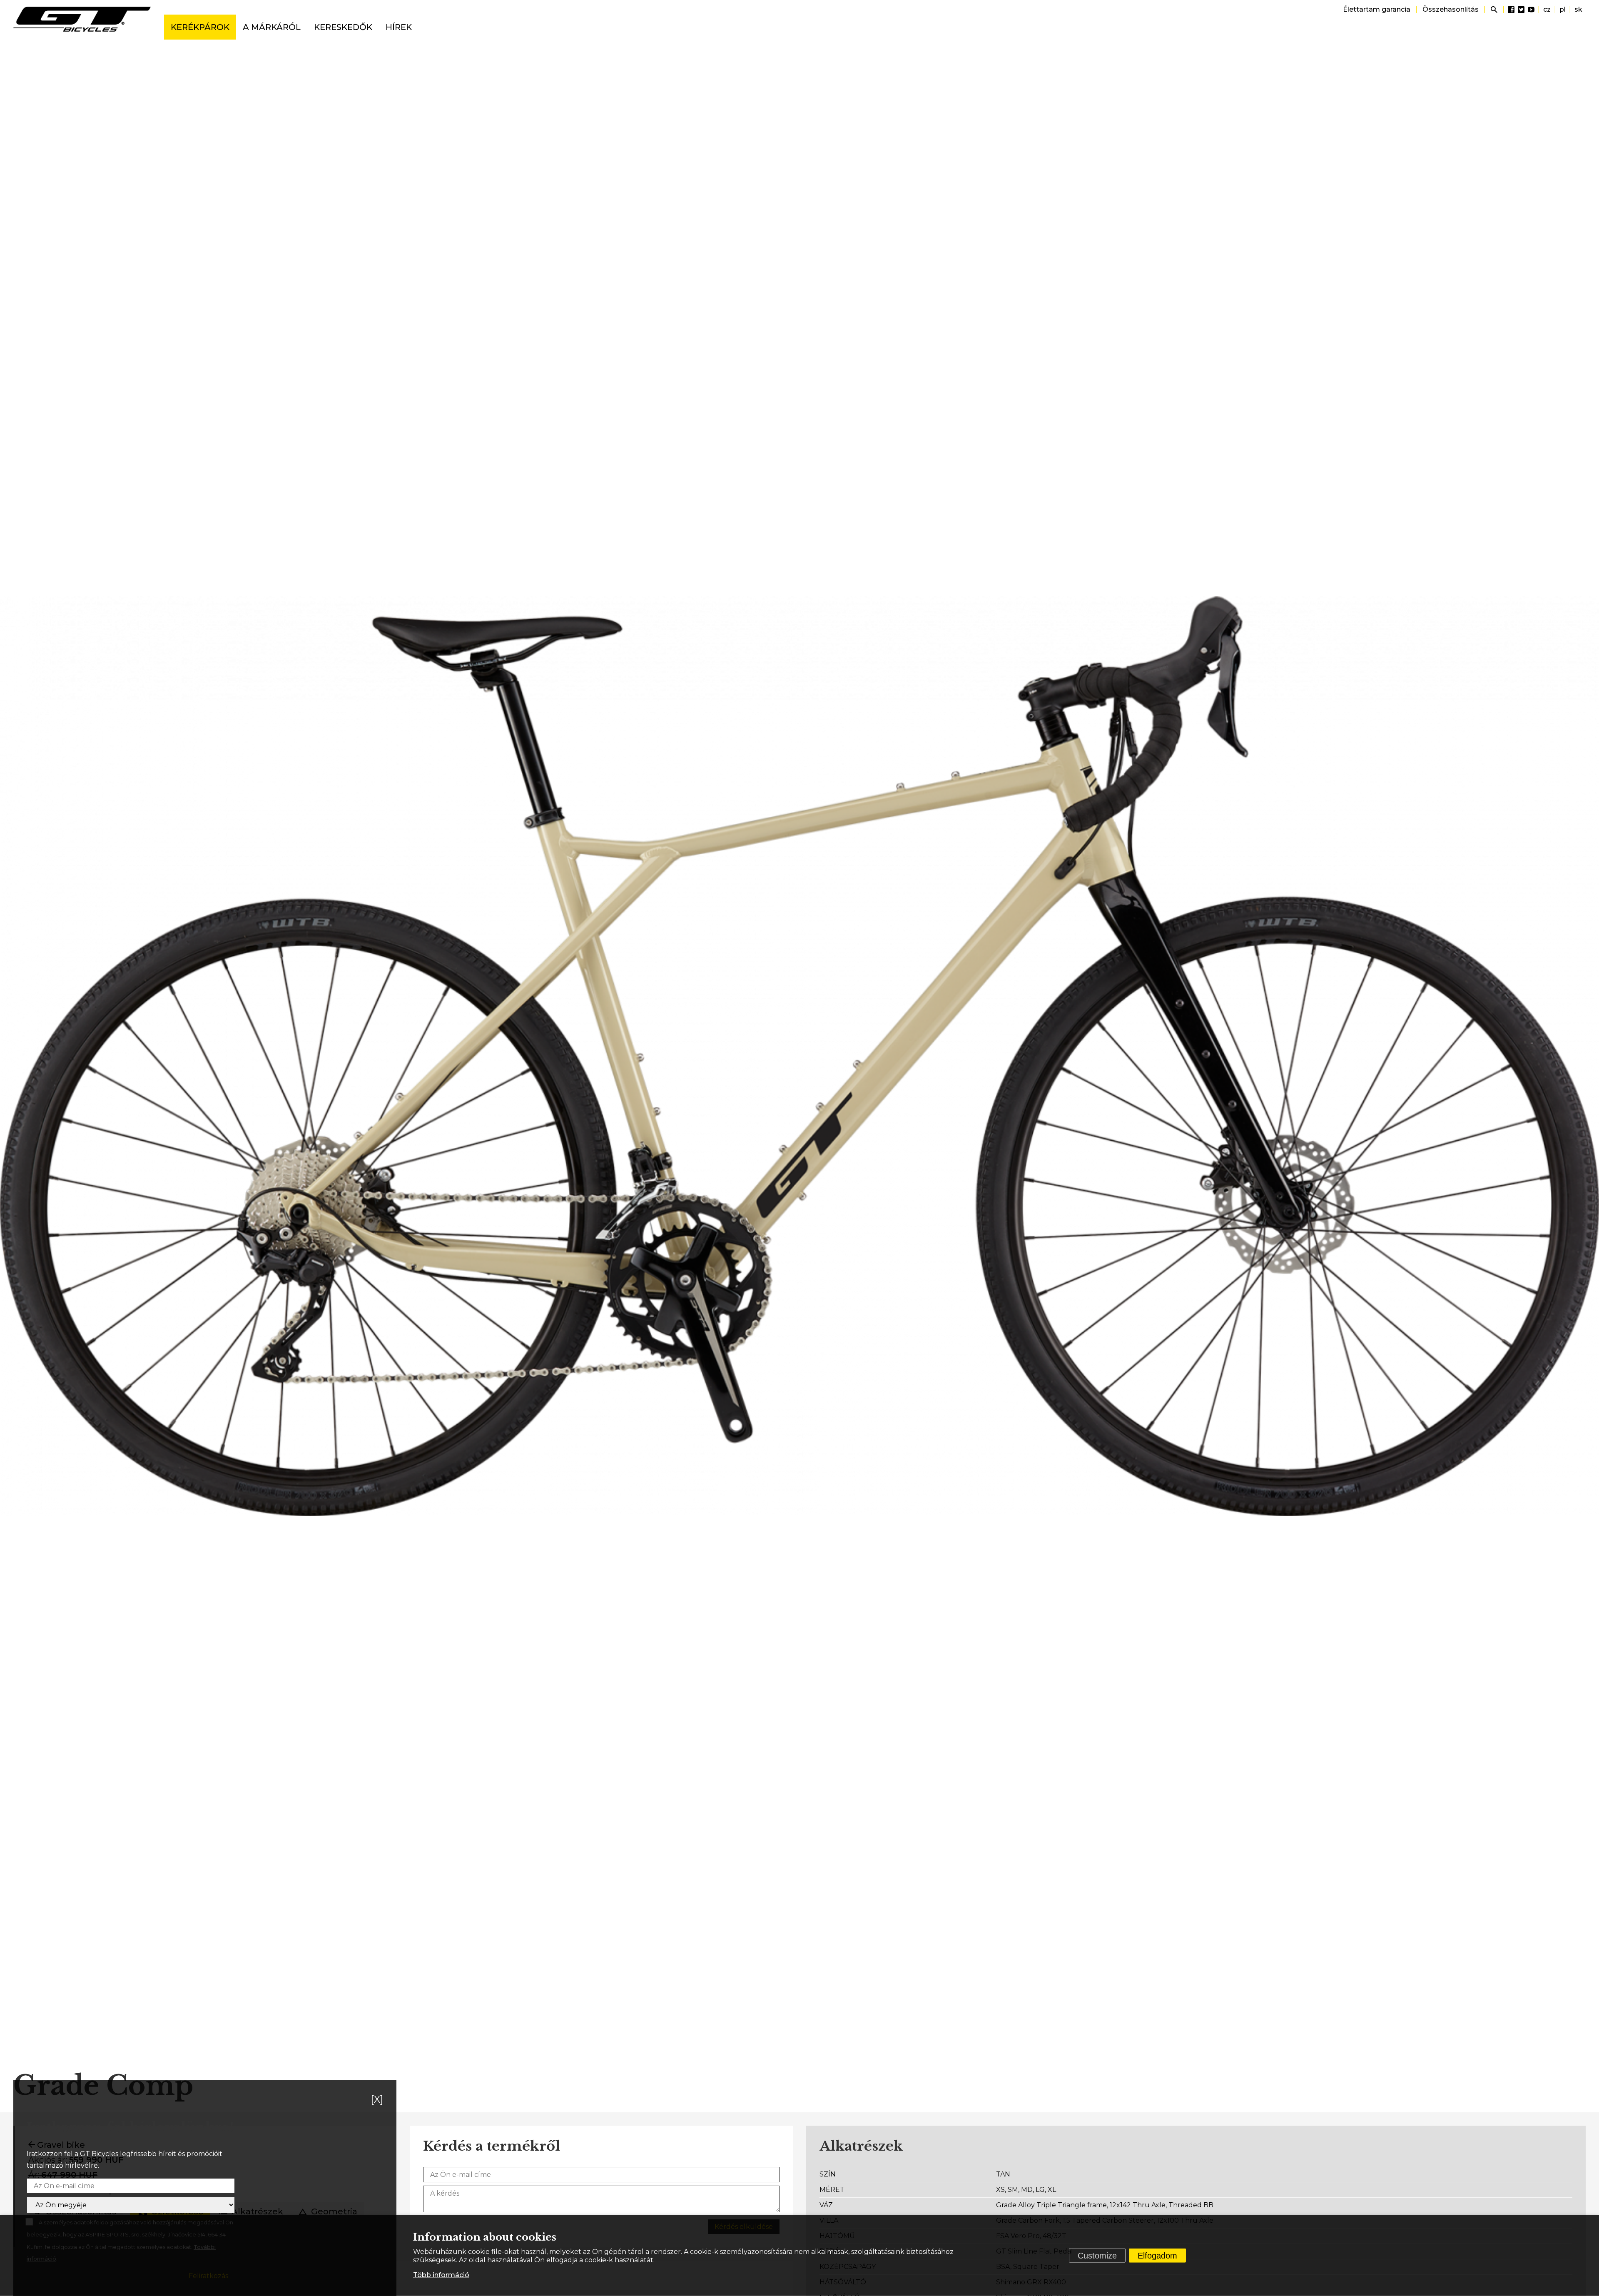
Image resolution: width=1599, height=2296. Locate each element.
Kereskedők (343, 27)
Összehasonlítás (1451, 9)
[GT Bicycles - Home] (82, 19)
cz (1547, 9)
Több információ (441, 2275)
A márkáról (272, 27)
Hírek (399, 27)
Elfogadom (1157, 2256)
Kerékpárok (200, 27)
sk (1578, 9)
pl (1563, 9)
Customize (1097, 2256)
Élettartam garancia (1377, 9)
